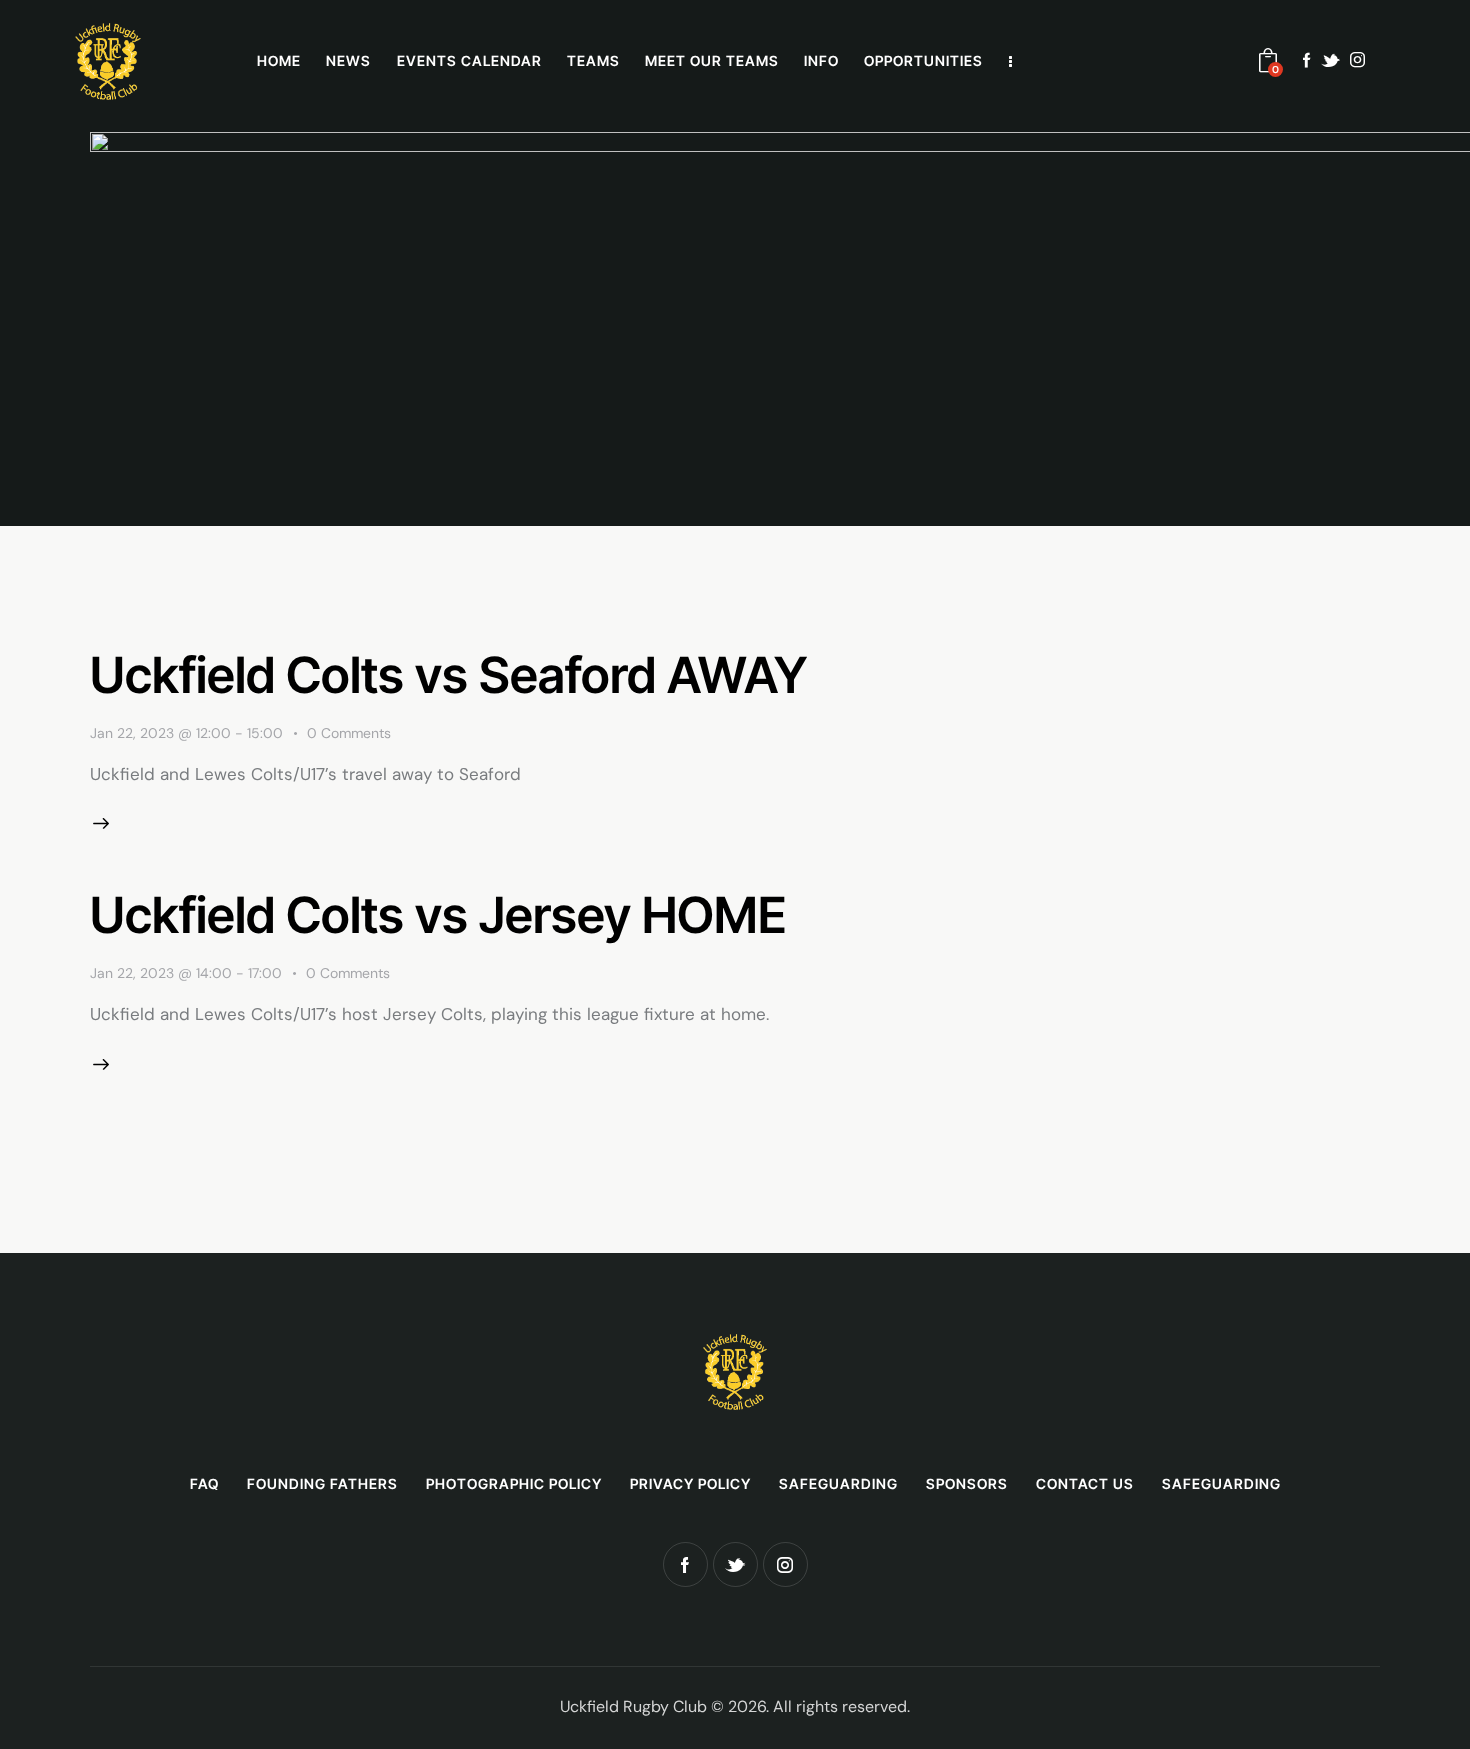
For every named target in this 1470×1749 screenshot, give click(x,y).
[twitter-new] (1330, 60)
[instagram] (1357, 60)
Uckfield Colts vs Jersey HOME (438, 915)
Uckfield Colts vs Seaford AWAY (448, 675)
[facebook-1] (1307, 60)
